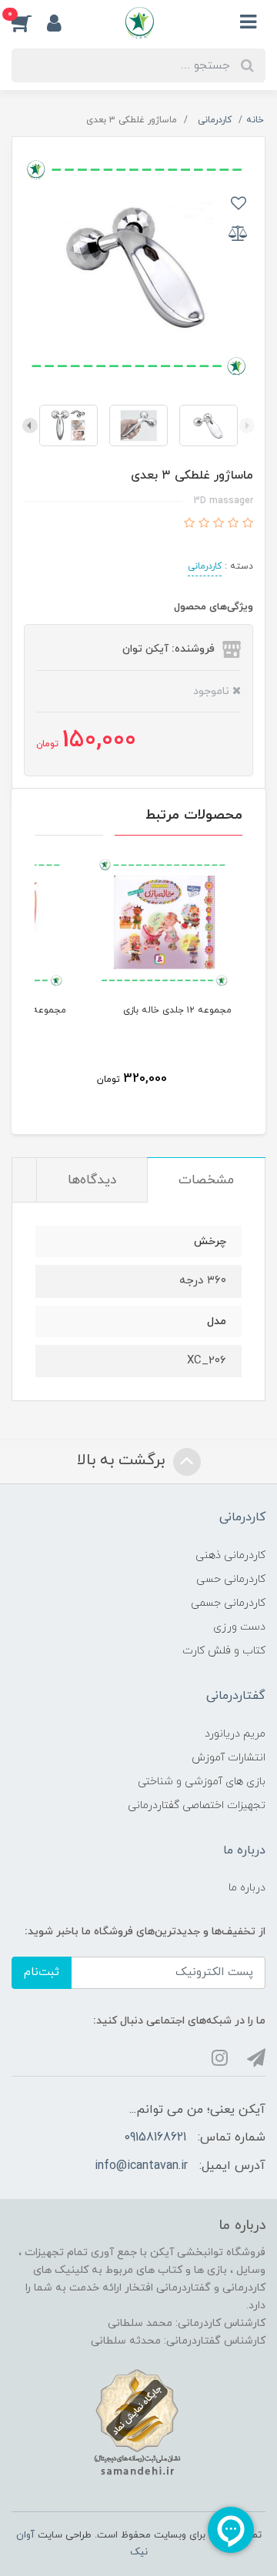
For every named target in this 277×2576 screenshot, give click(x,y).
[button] (29, 22)
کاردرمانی (205, 566)
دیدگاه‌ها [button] (92, 1180)
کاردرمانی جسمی (228, 1603)
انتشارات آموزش (229, 1758)
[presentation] (247, 425)
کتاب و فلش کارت (224, 1651)
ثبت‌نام (42, 1972)
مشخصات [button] (206, 1180)
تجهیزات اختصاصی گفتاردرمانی (197, 1805)
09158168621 (155, 2137)
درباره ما (247, 1888)
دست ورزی (239, 1627)
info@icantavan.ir (141, 2166)
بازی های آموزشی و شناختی (202, 1782)
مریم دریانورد (235, 1734)
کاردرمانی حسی (231, 1579)
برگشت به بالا (123, 1461)
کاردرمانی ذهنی (230, 1555)
